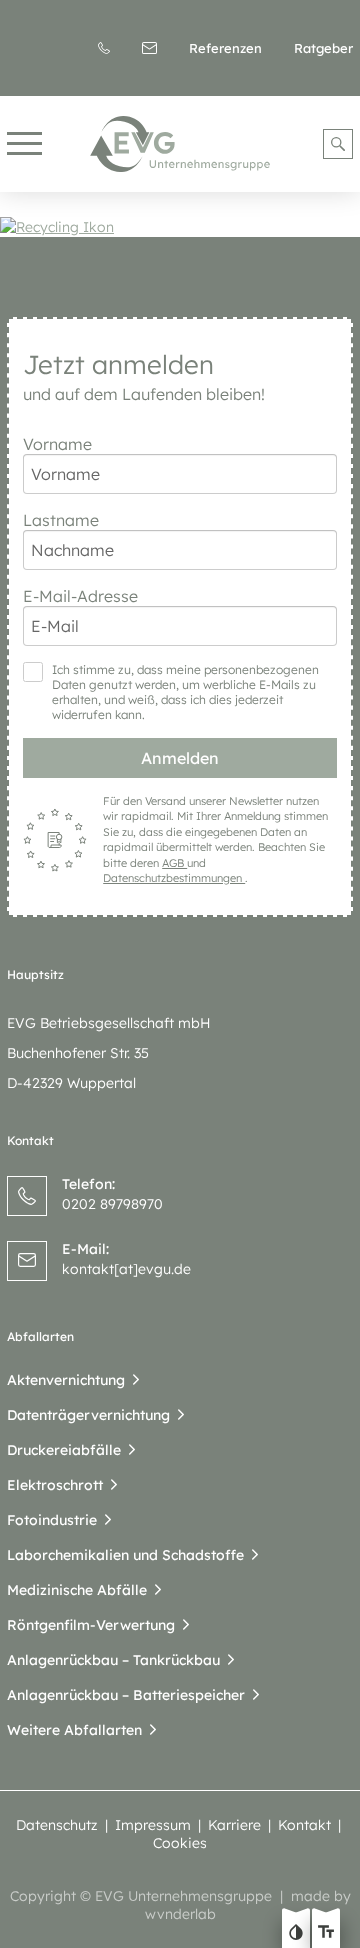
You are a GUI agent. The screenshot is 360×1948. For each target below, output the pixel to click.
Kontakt (304, 1825)
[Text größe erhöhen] (326, 1934)
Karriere (234, 1825)
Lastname (61, 520)
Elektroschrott (55, 1485)
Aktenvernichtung (66, 1380)
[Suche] (338, 144)
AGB (174, 863)
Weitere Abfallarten (74, 1730)
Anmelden (180, 758)
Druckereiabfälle (64, 1450)
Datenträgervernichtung (88, 1415)
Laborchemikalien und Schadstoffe (125, 1555)
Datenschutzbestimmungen (174, 878)
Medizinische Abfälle (77, 1590)
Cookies (180, 1843)
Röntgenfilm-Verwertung (91, 1625)
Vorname (57, 444)
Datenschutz (57, 1825)
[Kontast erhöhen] (296, 1934)
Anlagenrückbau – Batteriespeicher (126, 1695)
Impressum (153, 1825)
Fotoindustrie (52, 1520)
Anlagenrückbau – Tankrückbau (113, 1660)
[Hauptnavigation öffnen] (24, 144)
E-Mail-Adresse (80, 596)
